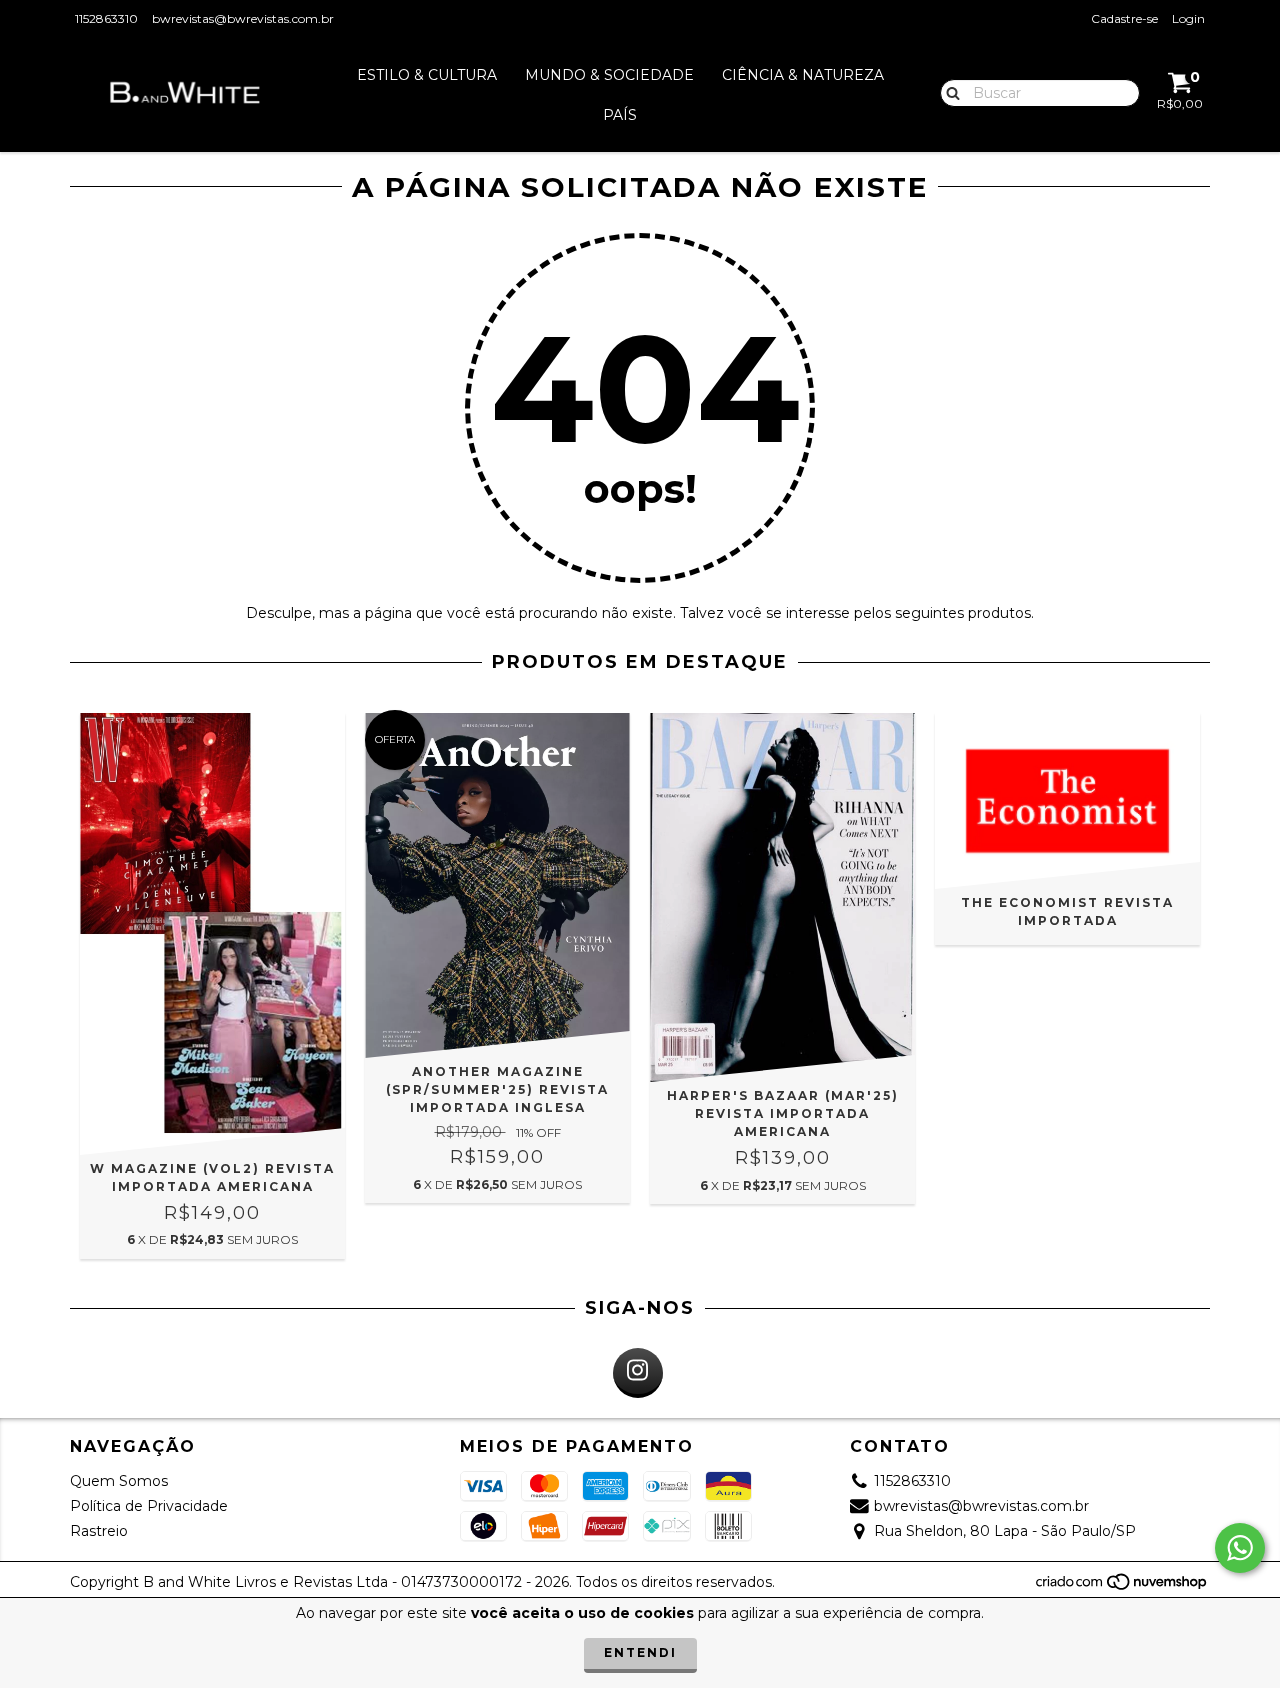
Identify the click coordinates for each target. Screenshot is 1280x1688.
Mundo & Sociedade (609, 75)
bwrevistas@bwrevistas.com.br (243, 18)
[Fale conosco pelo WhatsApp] (1240, 1548)
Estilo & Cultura (427, 75)
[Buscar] (948, 92)
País (620, 115)
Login (1188, 18)
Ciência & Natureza (803, 75)
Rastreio (99, 1531)
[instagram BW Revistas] (638, 1373)
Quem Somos (119, 1481)
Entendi (640, 1652)
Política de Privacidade (149, 1506)
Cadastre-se (1124, 18)
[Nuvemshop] (1122, 1586)
